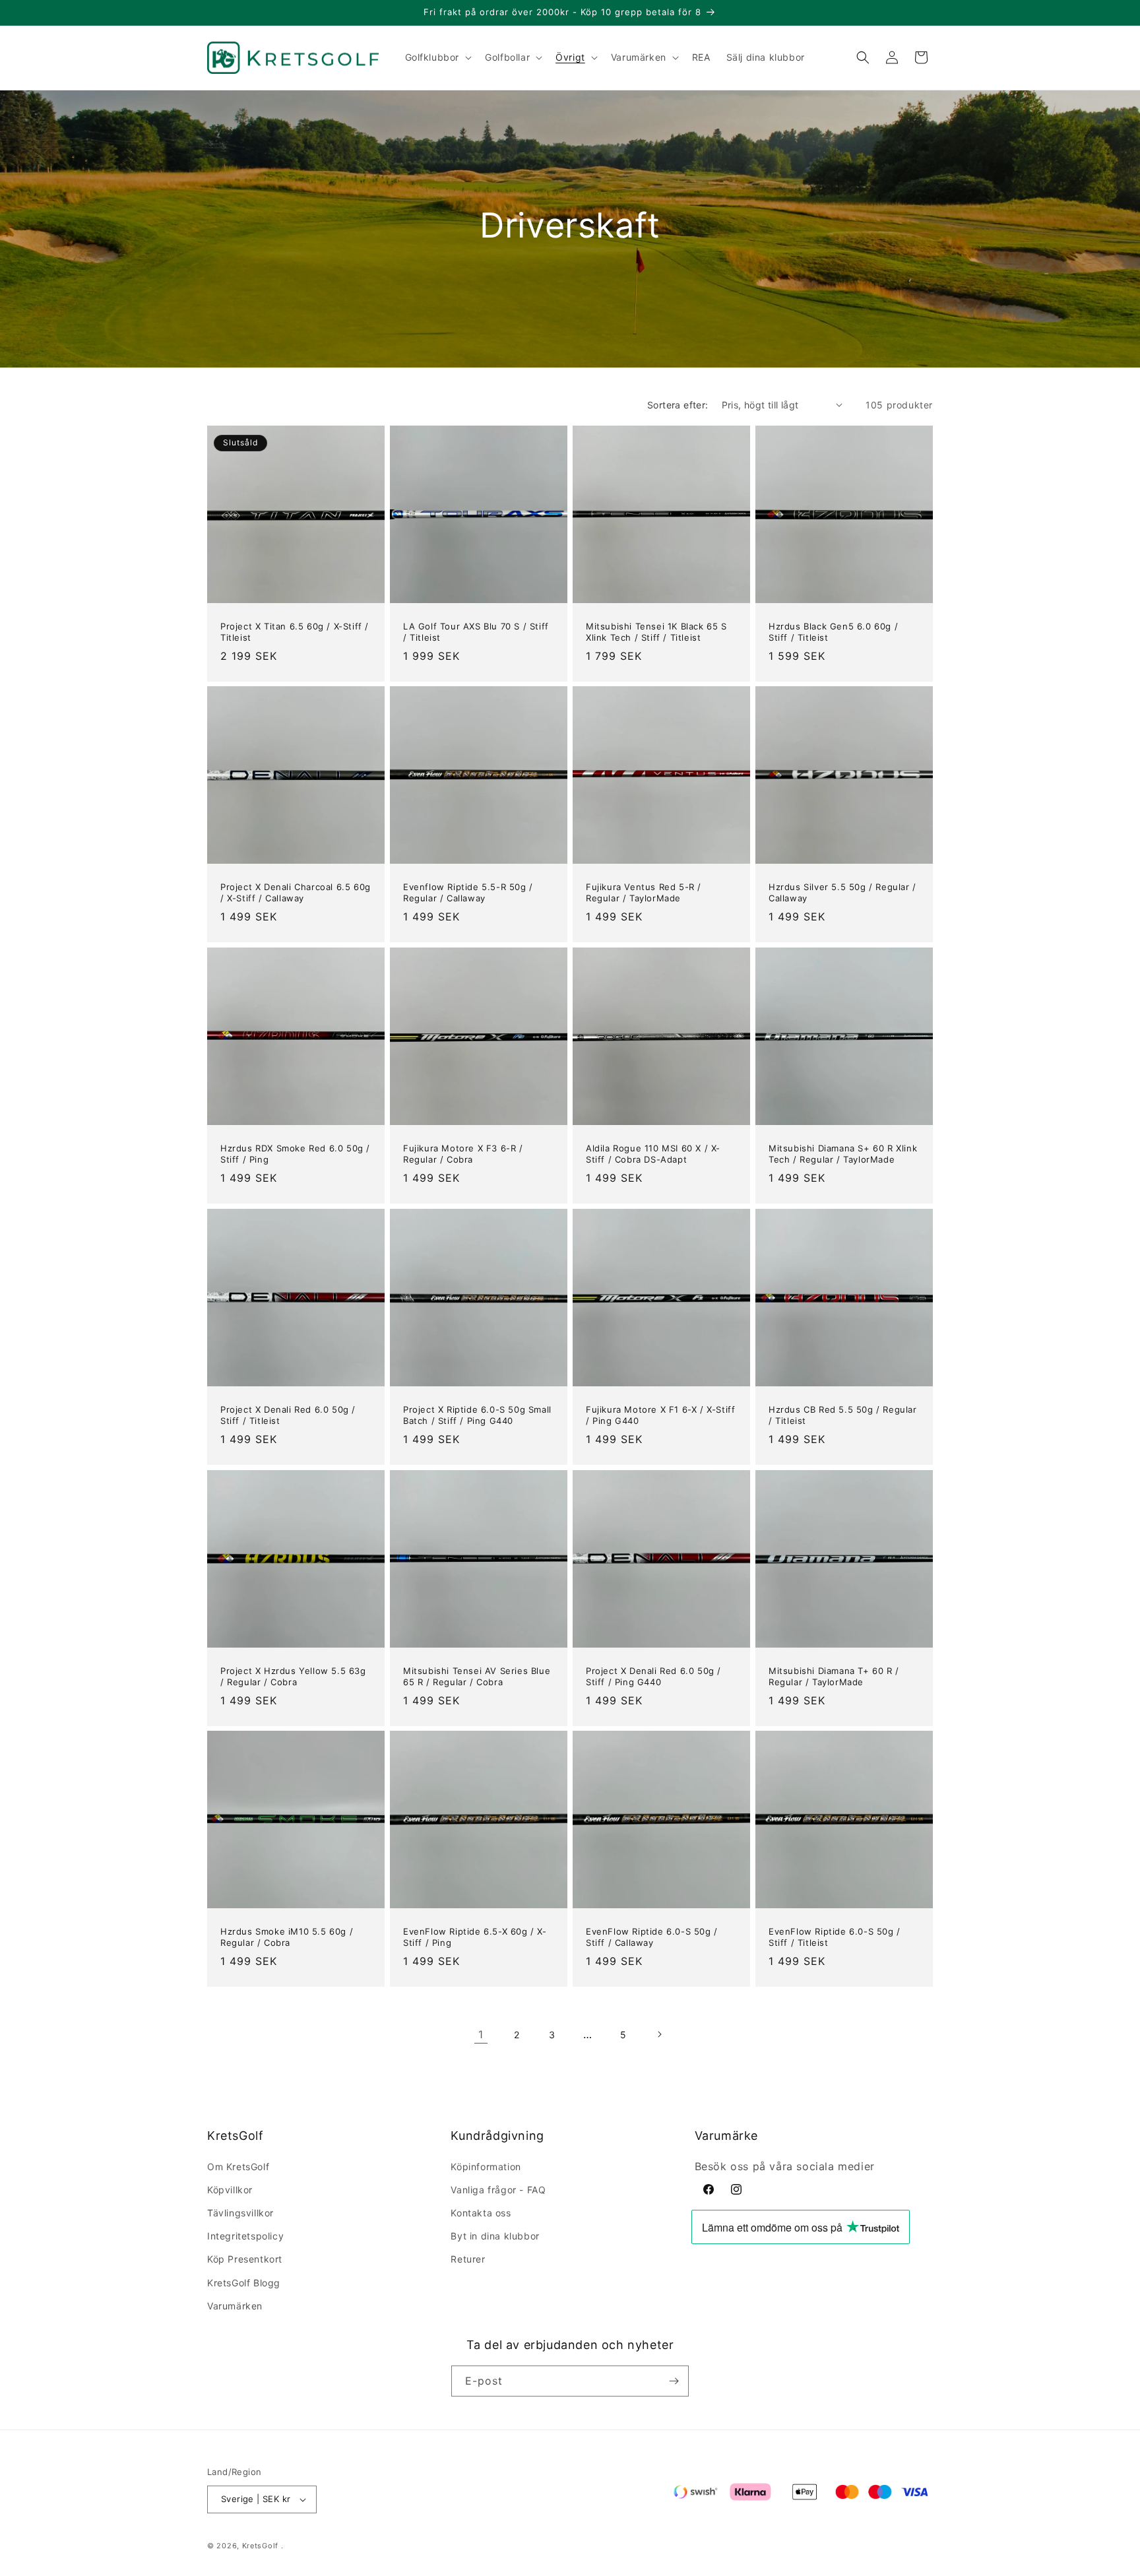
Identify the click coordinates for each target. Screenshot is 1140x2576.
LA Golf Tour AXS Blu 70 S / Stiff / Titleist (476, 632)
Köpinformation (486, 2167)
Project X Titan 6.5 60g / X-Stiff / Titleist (295, 632)
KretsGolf (260, 2546)
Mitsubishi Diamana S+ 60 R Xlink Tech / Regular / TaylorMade (843, 1154)
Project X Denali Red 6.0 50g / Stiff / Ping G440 (653, 1676)
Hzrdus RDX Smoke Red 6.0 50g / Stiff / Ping (295, 1154)
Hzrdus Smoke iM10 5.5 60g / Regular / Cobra (287, 1937)
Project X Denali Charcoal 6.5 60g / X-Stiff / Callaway (296, 892)
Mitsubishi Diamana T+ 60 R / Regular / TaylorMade (834, 1676)
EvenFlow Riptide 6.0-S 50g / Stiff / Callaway (652, 1937)
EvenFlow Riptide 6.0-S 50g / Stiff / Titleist (835, 1937)
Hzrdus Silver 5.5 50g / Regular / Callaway (842, 892)
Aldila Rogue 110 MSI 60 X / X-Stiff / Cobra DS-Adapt (653, 1154)
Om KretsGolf (238, 2167)
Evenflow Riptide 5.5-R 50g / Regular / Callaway (468, 892)
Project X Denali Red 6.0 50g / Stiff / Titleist (288, 1415)
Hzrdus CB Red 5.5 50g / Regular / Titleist (843, 1415)
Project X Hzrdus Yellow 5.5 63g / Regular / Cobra (293, 1676)
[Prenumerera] (674, 2381)
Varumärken (235, 2306)
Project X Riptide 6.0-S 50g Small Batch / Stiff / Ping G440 (477, 1415)
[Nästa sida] (659, 2034)
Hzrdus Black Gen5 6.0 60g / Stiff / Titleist (833, 632)
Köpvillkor (230, 2190)
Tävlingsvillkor (240, 2213)
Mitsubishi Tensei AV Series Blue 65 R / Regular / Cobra (477, 1676)
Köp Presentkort (245, 2259)
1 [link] (481, 2034)
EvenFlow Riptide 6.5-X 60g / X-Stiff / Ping (475, 1937)
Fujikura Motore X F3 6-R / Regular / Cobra (463, 1154)
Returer (468, 2259)
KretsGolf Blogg (244, 2283)
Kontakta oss (481, 2213)
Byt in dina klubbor (495, 2236)
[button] (437, 57)
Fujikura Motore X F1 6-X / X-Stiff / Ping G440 (660, 1415)
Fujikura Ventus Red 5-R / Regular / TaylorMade (644, 892)
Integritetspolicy (245, 2236)
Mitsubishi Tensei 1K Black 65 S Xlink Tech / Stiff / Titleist (656, 632)
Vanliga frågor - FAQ (498, 2190)
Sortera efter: (678, 405)
